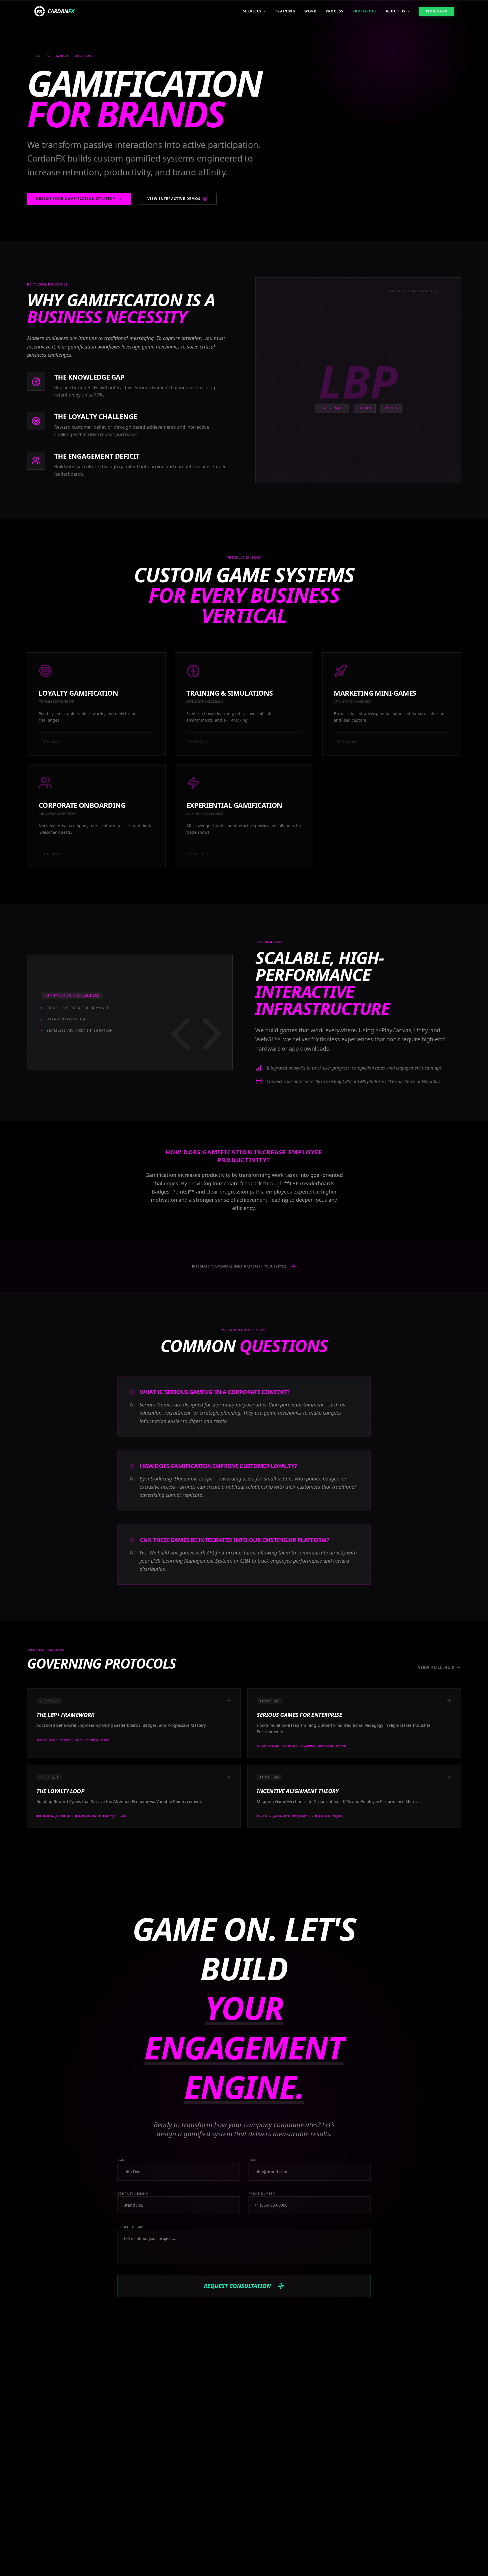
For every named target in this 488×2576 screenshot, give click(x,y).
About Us (396, 11)
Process (335, 11)
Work (311, 11)
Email (253, 2160)
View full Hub (436, 1667)
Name (122, 2160)
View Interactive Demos (174, 199)
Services (252, 11)
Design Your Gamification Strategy (76, 199)
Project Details (131, 2227)
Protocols (365, 11)
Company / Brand (133, 2194)
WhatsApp (437, 11)
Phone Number (262, 2194)
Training (285, 11)
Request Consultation (237, 2286)
